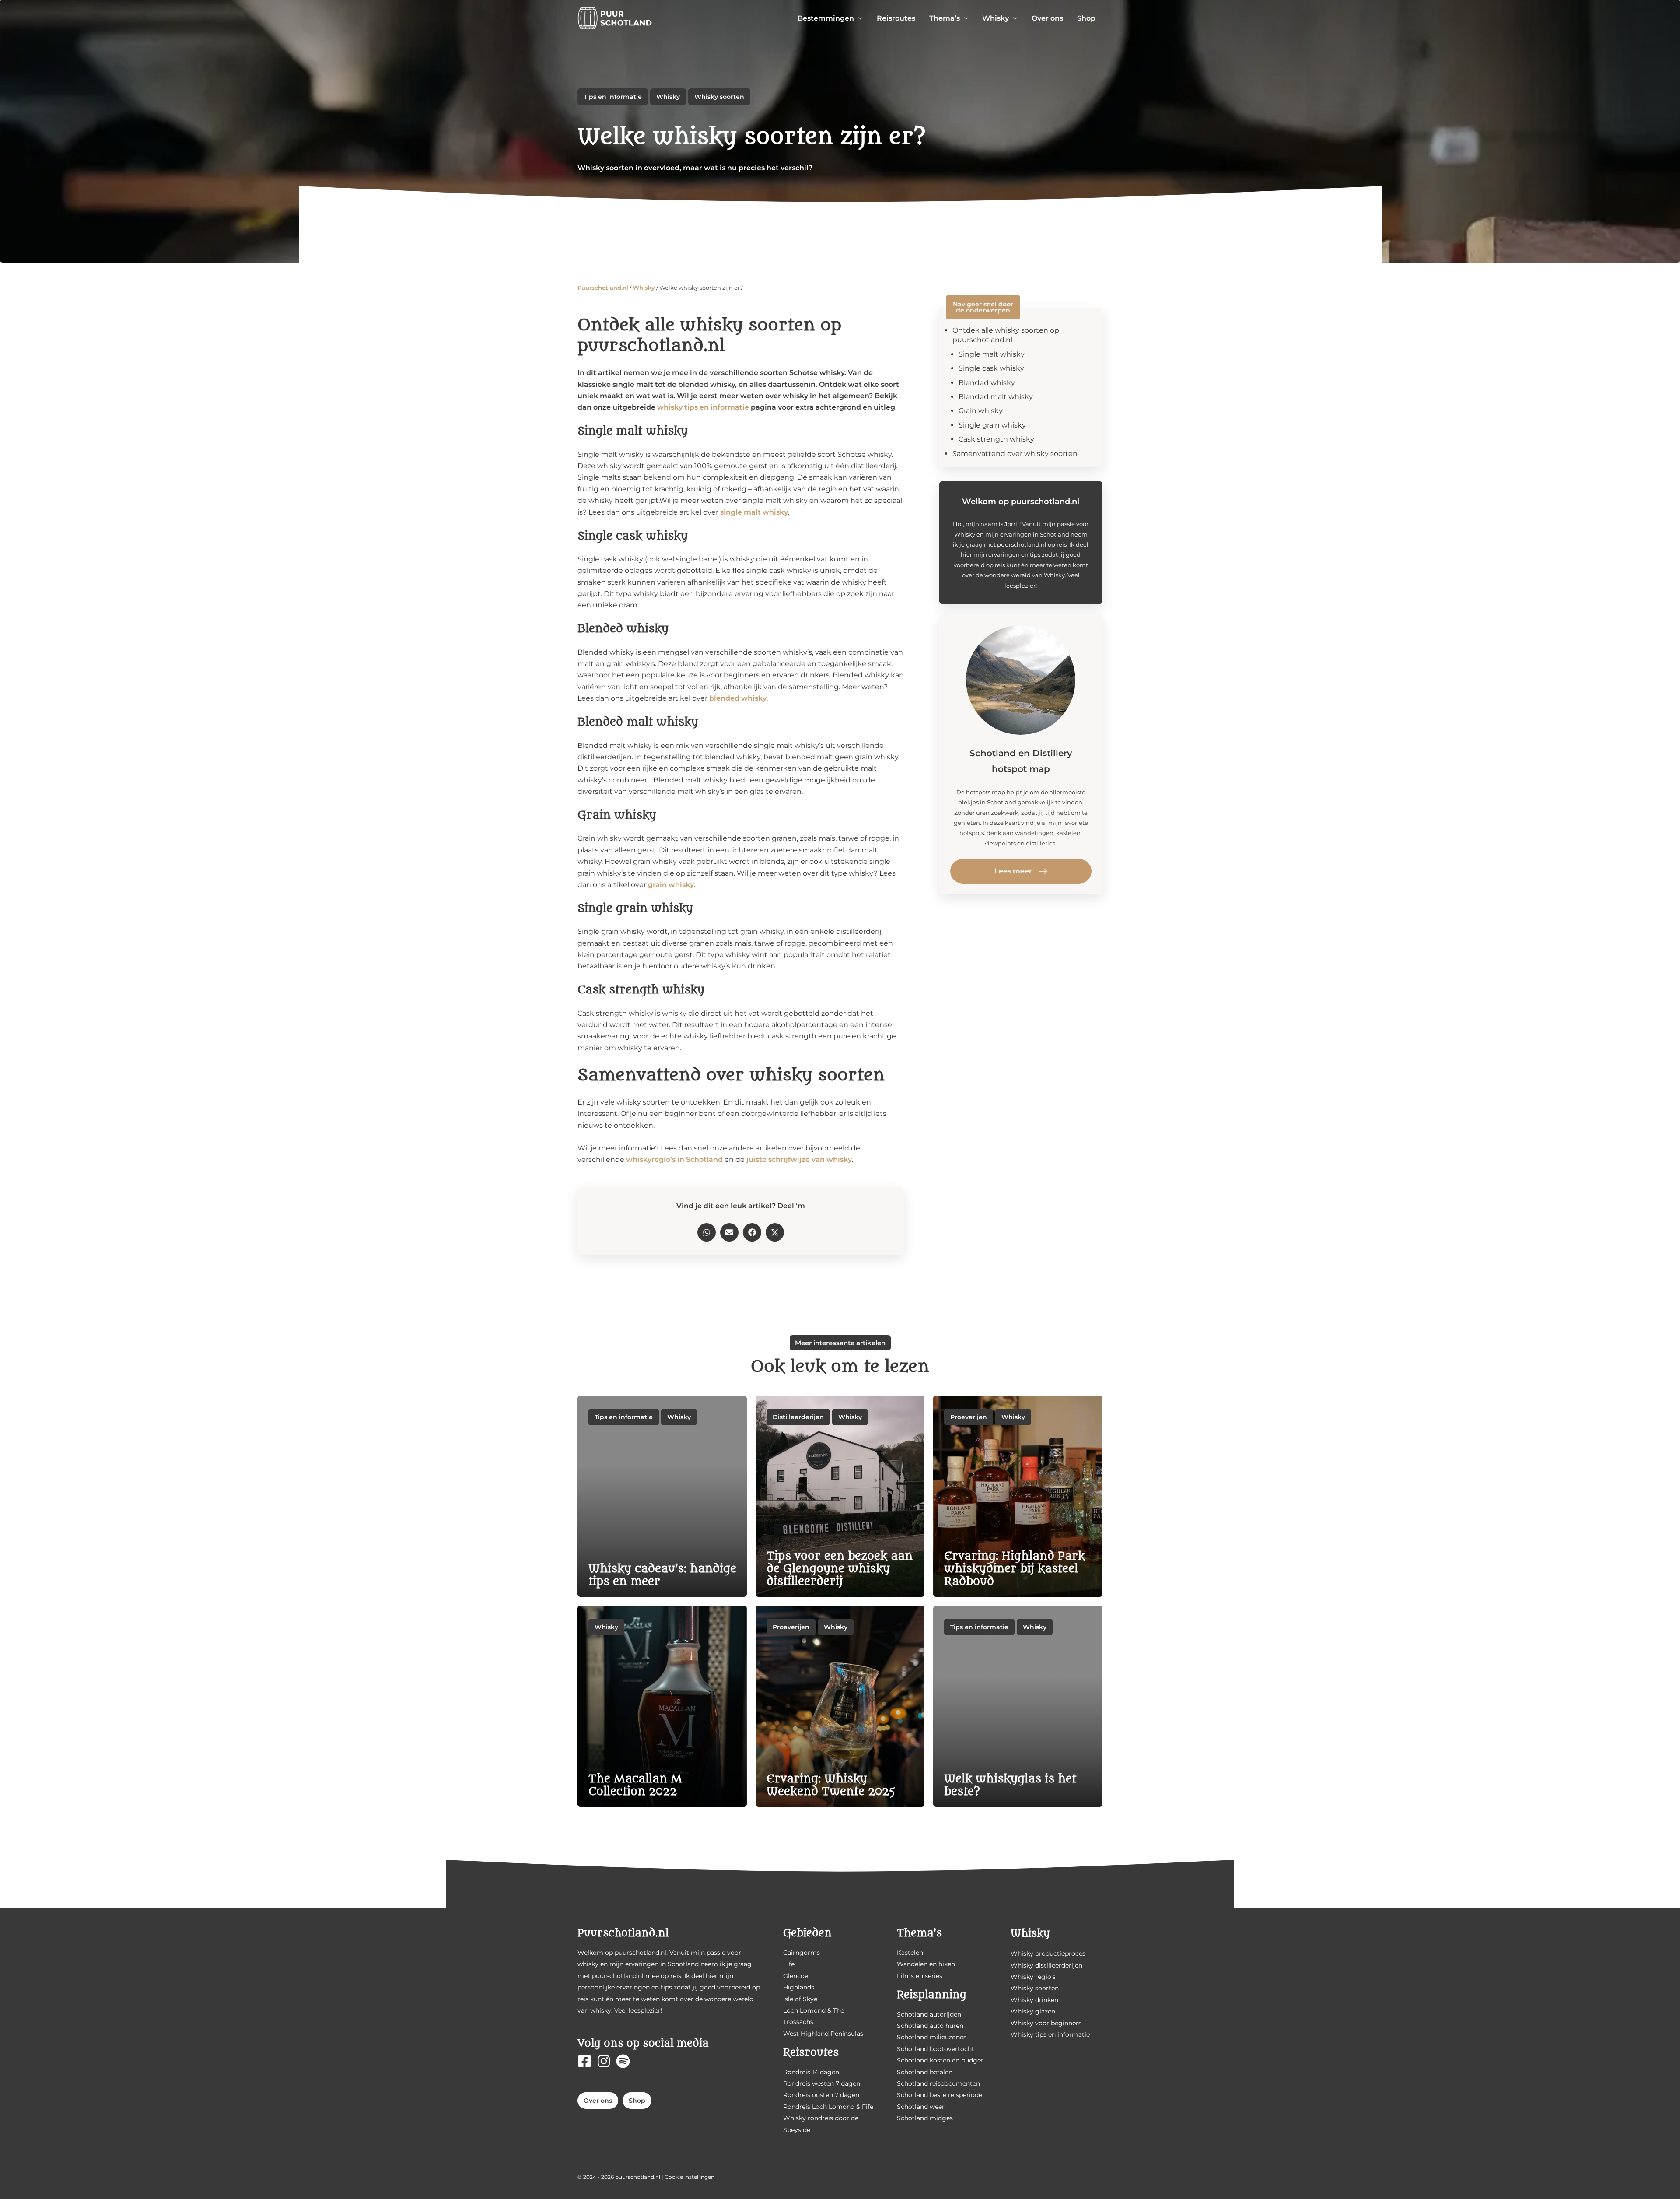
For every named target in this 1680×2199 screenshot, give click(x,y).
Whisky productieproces (1048, 1953)
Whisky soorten (719, 97)
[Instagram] (604, 2061)
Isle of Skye (800, 1999)
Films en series (920, 1976)
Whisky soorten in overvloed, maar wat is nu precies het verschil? (695, 168)
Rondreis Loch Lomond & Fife (828, 2107)
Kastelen (910, 1953)
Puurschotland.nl (603, 288)
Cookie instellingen (689, 2177)
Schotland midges (925, 2118)
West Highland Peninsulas (823, 2034)
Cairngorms (801, 1953)
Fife (789, 1964)
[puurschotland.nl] (615, 18)
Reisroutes (811, 2053)
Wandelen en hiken (926, 1964)
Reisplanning (932, 1995)
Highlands (799, 1987)
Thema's (919, 1933)
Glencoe (796, 1976)
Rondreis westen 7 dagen (822, 2083)
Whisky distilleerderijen (1046, 1965)
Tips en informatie (613, 97)
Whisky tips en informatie (1050, 2034)
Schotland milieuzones (932, 2037)
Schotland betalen (925, 2072)
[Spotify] (623, 2061)
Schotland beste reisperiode (940, 2095)
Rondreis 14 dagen (811, 2072)
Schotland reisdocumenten (938, 2083)
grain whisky (671, 885)
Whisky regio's (1033, 1977)
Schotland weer (921, 2107)
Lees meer (1013, 871)
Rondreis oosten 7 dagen (821, 2095)
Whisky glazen (1033, 2011)
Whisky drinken (1034, 2000)
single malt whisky (754, 512)
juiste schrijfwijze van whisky (799, 1159)
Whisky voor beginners (1046, 2023)
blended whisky (738, 698)
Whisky (668, 97)
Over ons (598, 2101)
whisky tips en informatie (703, 407)
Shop (637, 2101)
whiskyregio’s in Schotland (674, 1159)
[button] (858, 18)
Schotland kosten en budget (940, 2060)
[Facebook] (584, 2061)
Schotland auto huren (930, 2026)
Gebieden (807, 1933)
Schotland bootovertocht (936, 2049)
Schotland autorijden (929, 2014)
